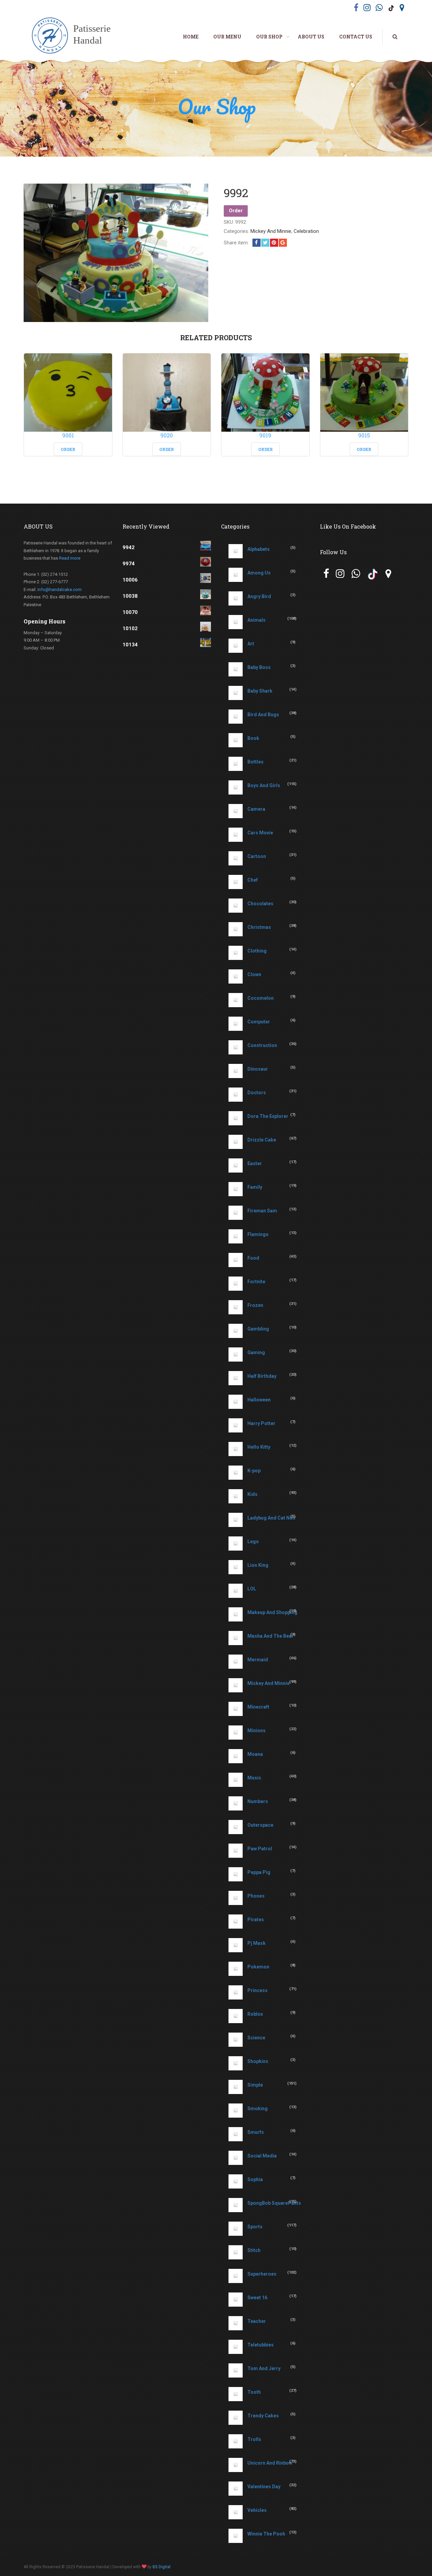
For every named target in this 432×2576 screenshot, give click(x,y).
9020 (167, 435)
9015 (364, 435)
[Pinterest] (274, 243)
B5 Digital (161, 2567)
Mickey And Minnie (271, 231)
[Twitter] (265, 243)
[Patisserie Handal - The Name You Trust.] (75, 36)
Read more (70, 558)
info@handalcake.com (60, 589)
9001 (68, 435)
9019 (265, 435)
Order (236, 211)
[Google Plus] (283, 243)
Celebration (306, 231)
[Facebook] (256, 243)
